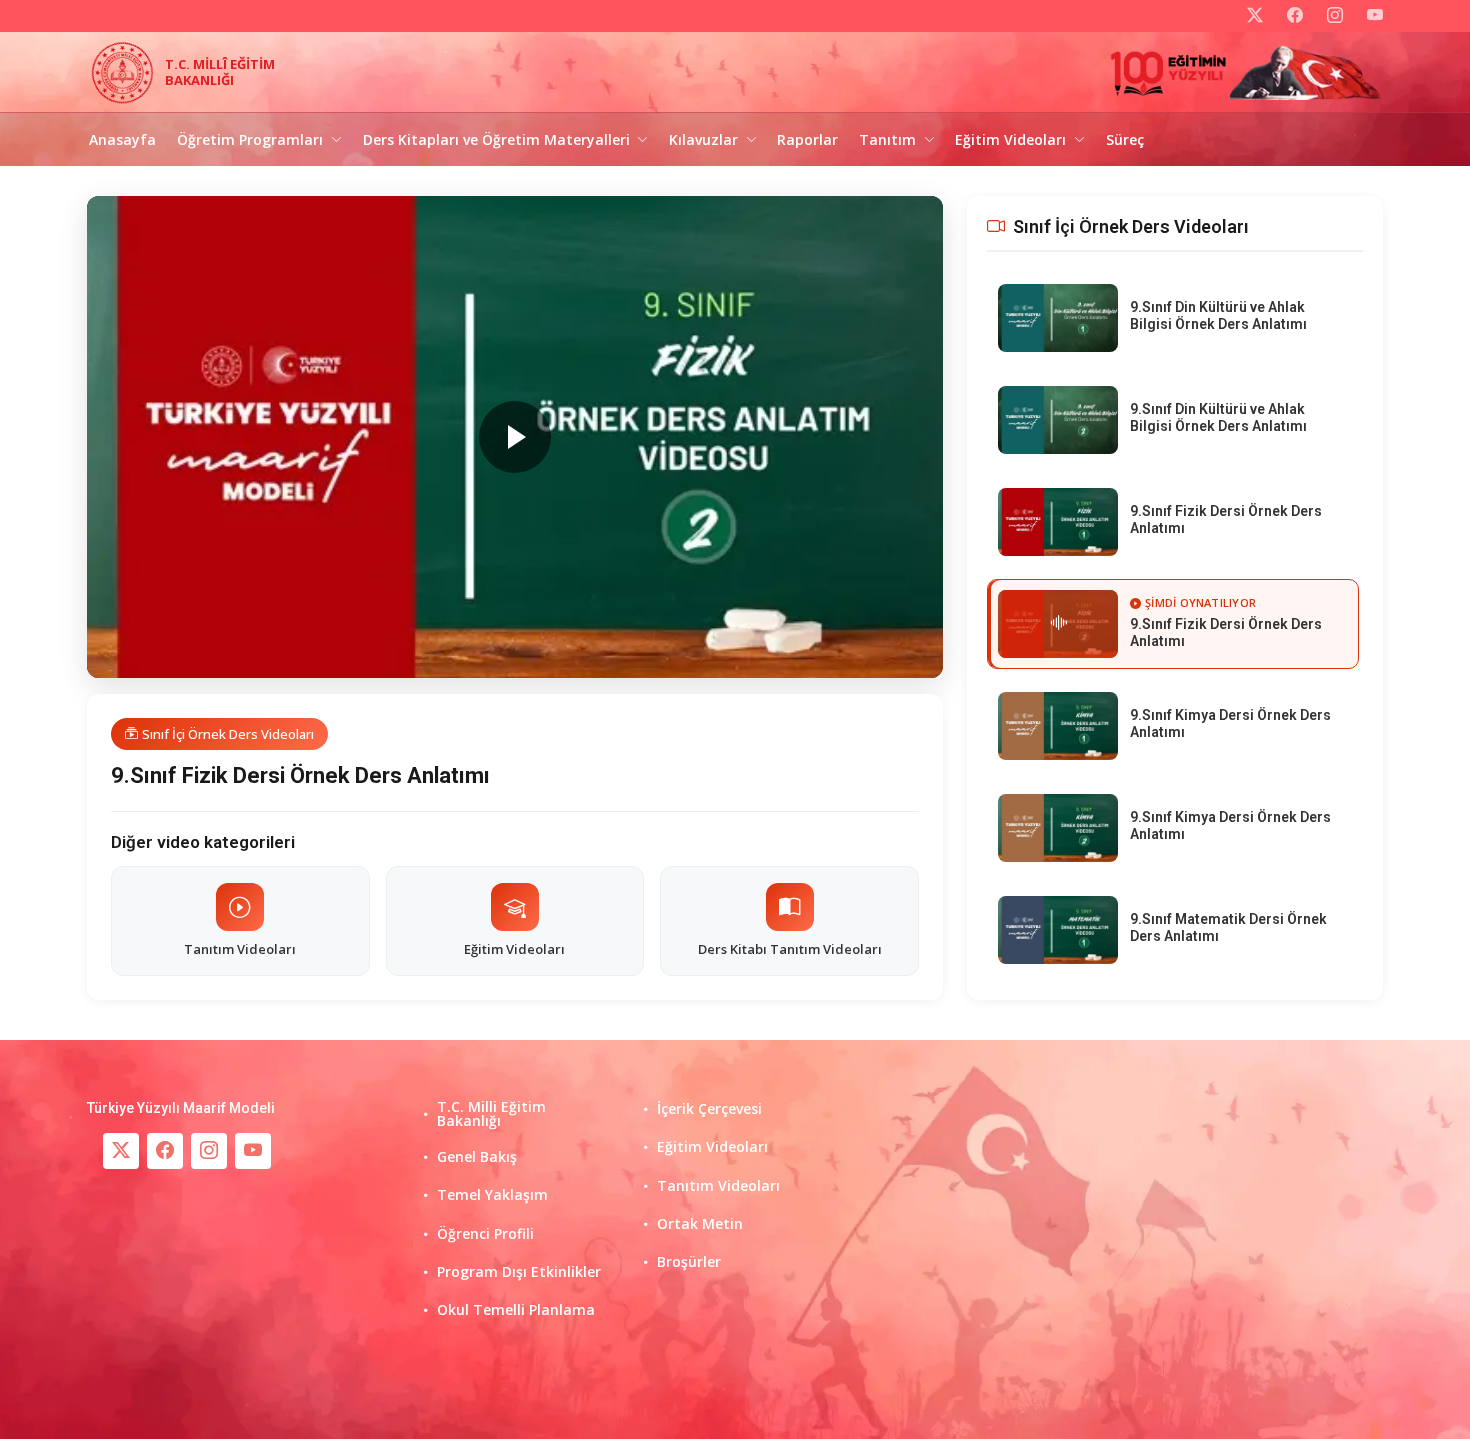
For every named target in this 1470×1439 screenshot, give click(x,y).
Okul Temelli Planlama (516, 1310)
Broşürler (689, 1262)
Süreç (1125, 139)
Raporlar (807, 139)
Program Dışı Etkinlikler (519, 1272)
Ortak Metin (700, 1224)
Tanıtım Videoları (718, 1186)
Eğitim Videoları (712, 1147)
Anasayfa (122, 139)
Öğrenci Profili (485, 1234)
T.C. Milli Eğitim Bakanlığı (491, 1114)
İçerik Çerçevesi (709, 1109)
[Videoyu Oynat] (515, 437)
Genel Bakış (477, 1157)
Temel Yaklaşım (492, 1195)
